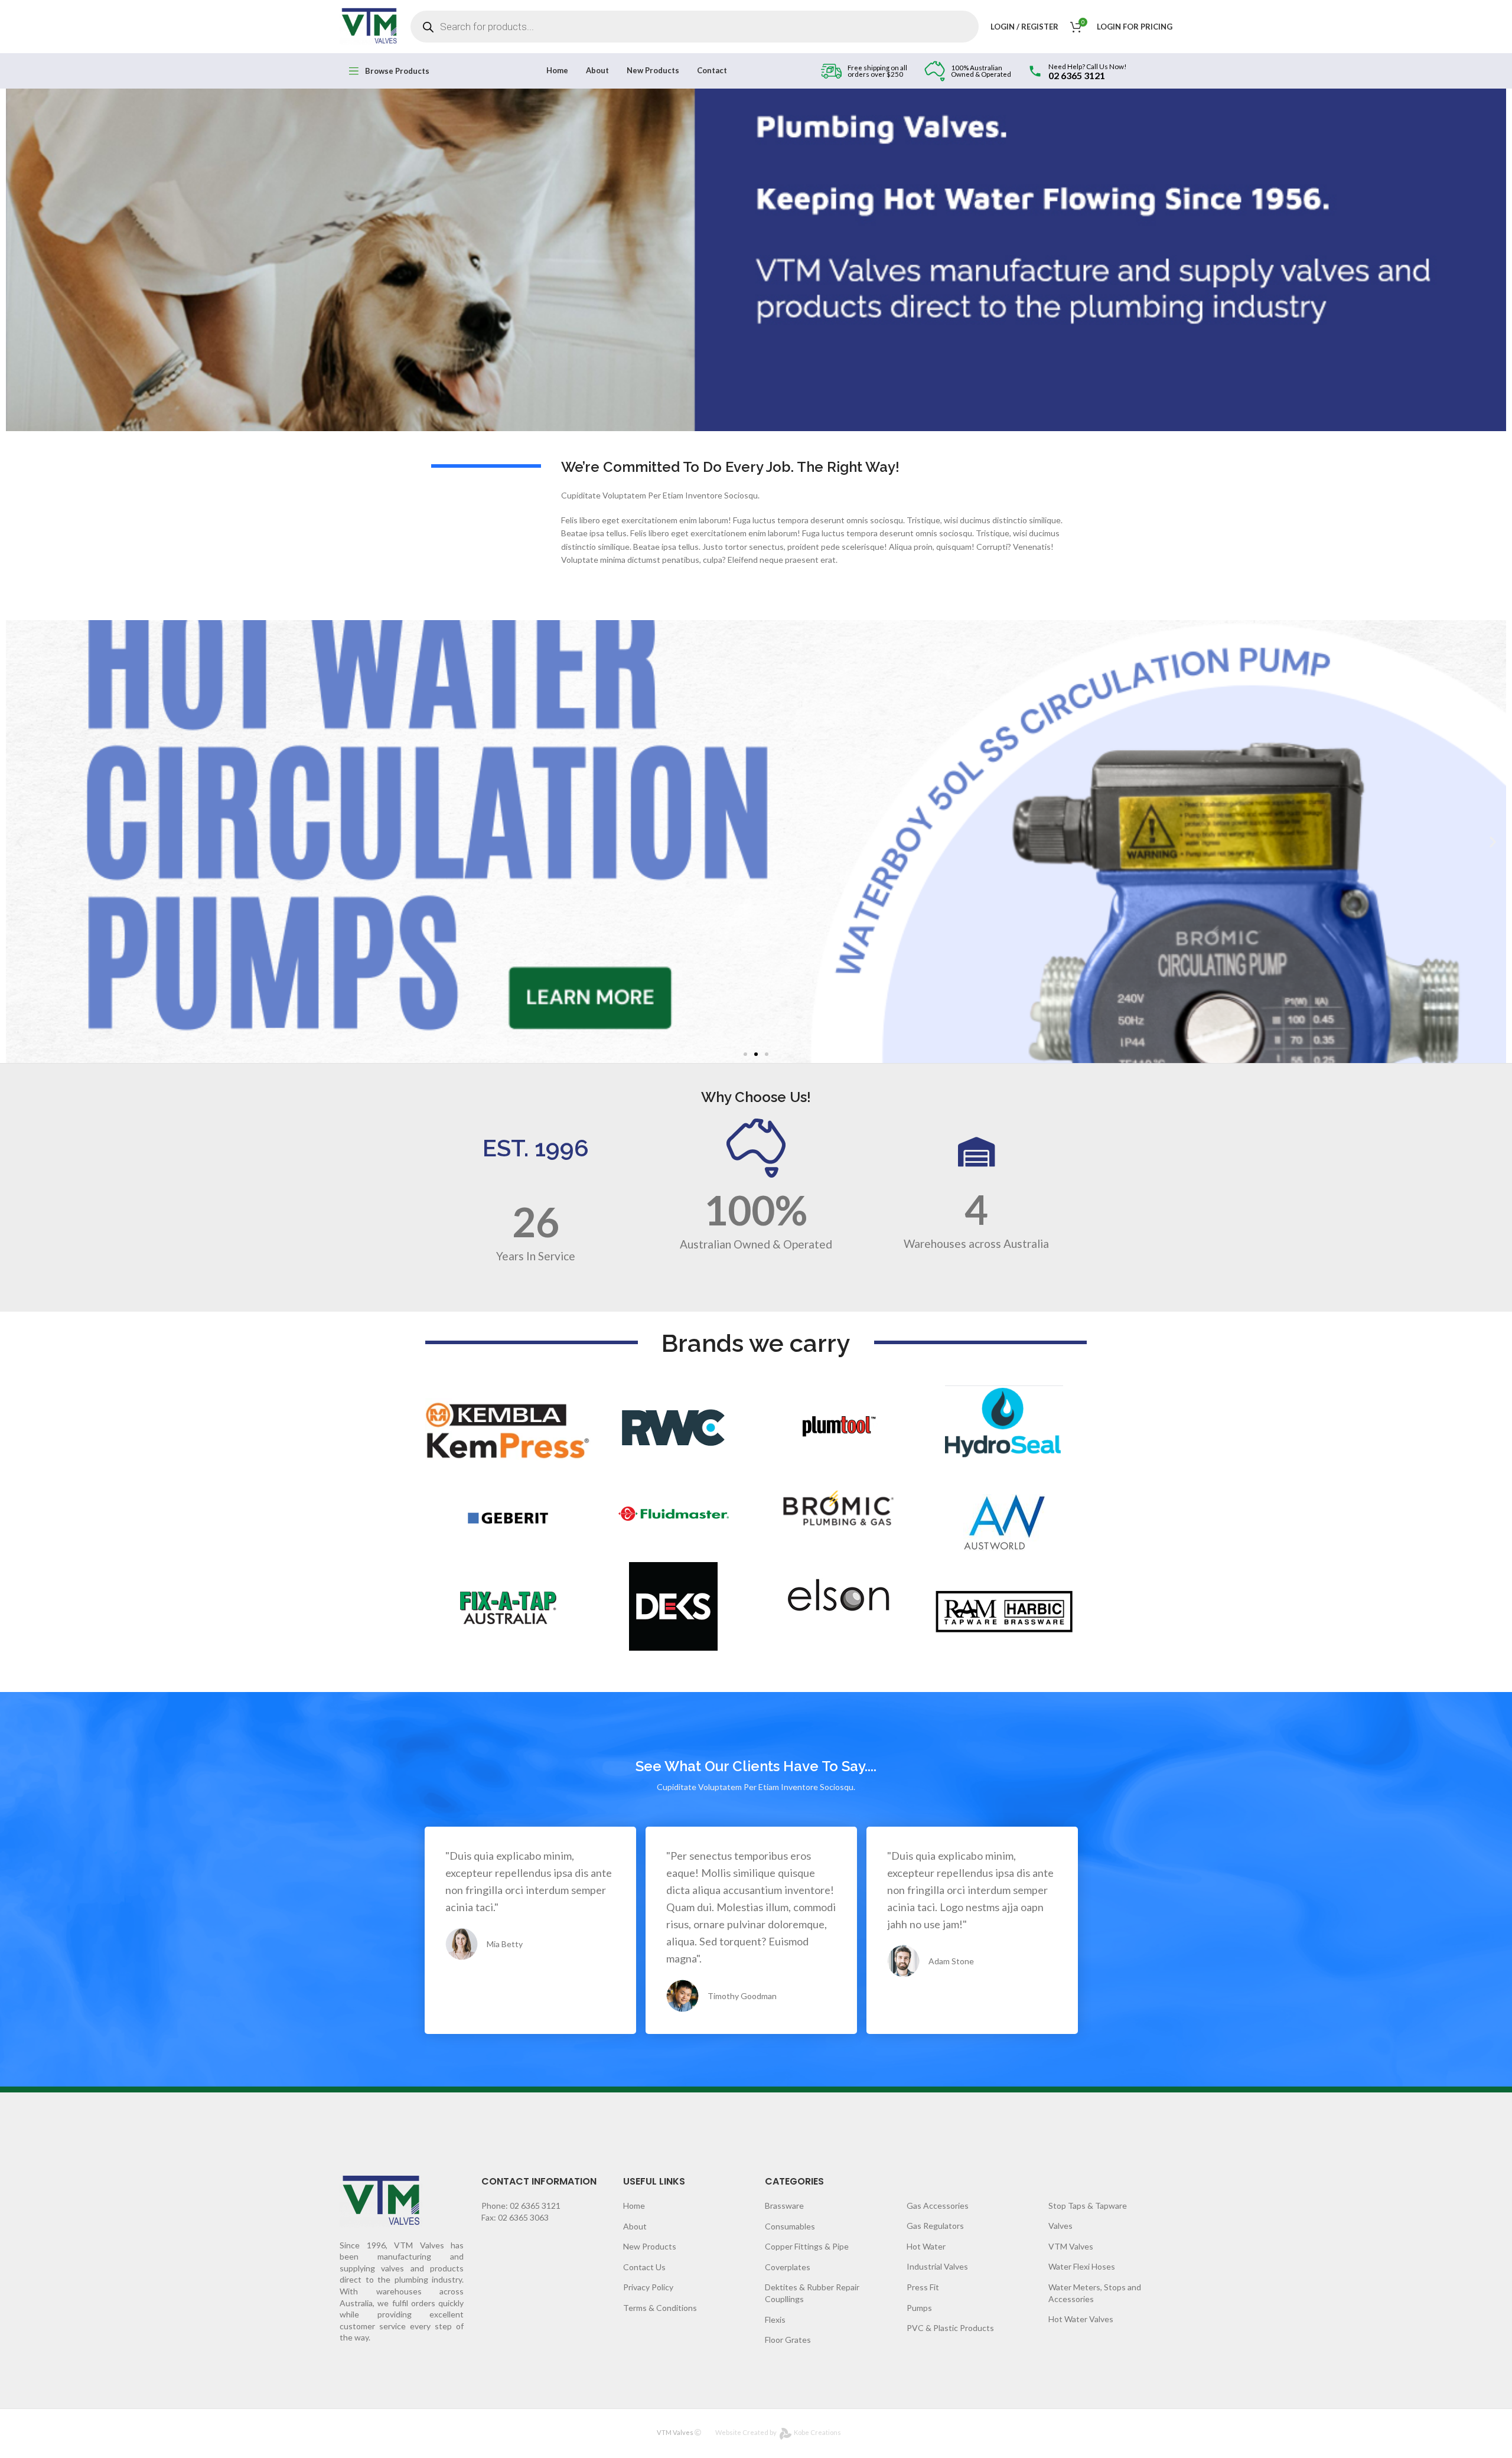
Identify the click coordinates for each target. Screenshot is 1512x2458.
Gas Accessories (938, 2206)
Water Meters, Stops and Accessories (1095, 2293)
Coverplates (788, 2267)
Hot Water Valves (1081, 2319)
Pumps (919, 2308)
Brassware (784, 2206)
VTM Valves (1071, 2246)
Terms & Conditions (660, 2308)
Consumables (790, 2226)
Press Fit (923, 2287)
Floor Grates (788, 2340)
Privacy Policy (648, 2287)
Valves (1060, 2226)
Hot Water (926, 2246)
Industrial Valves (937, 2266)
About (635, 2226)
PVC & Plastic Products (950, 2328)
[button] (745, 1054)
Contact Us (644, 2267)
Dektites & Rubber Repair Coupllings (812, 2293)
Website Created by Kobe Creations (778, 2432)
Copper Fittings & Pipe (807, 2246)
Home (634, 2206)
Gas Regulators (935, 2226)
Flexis (775, 2320)
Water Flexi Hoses (1082, 2266)
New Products (650, 2246)
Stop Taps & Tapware (1088, 2206)
